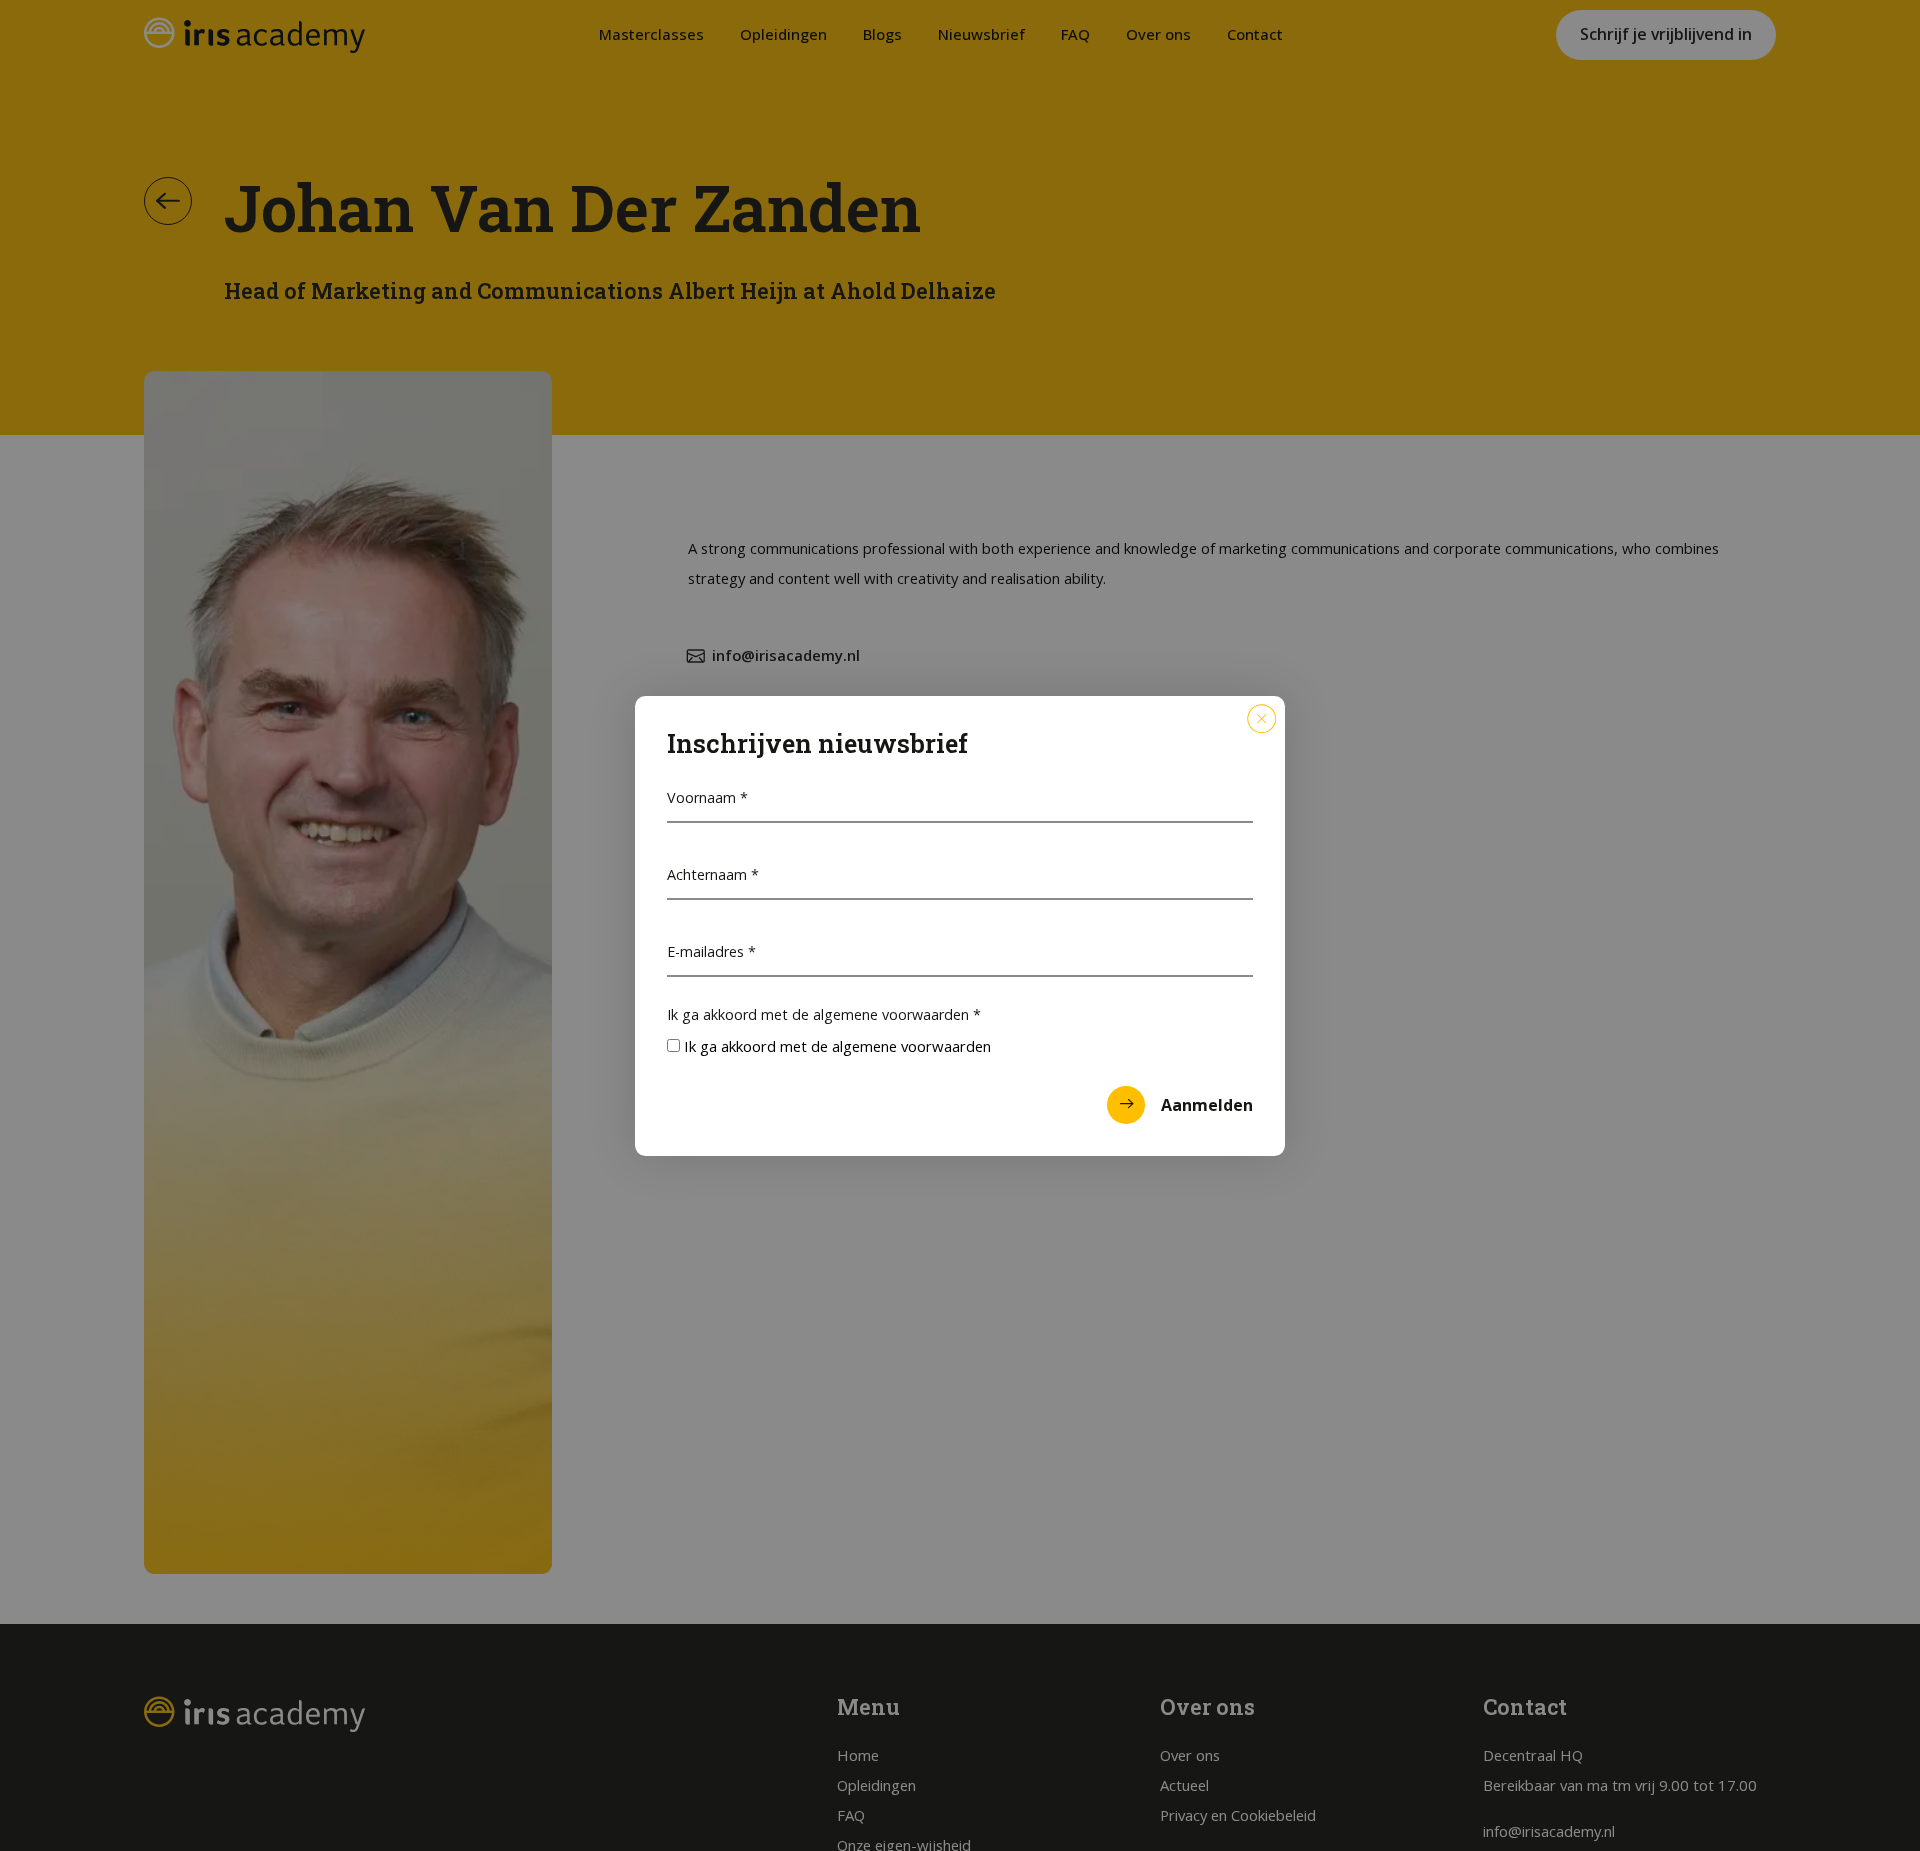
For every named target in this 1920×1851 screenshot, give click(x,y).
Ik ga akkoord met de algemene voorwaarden (824, 1014)
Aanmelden (1207, 1105)
